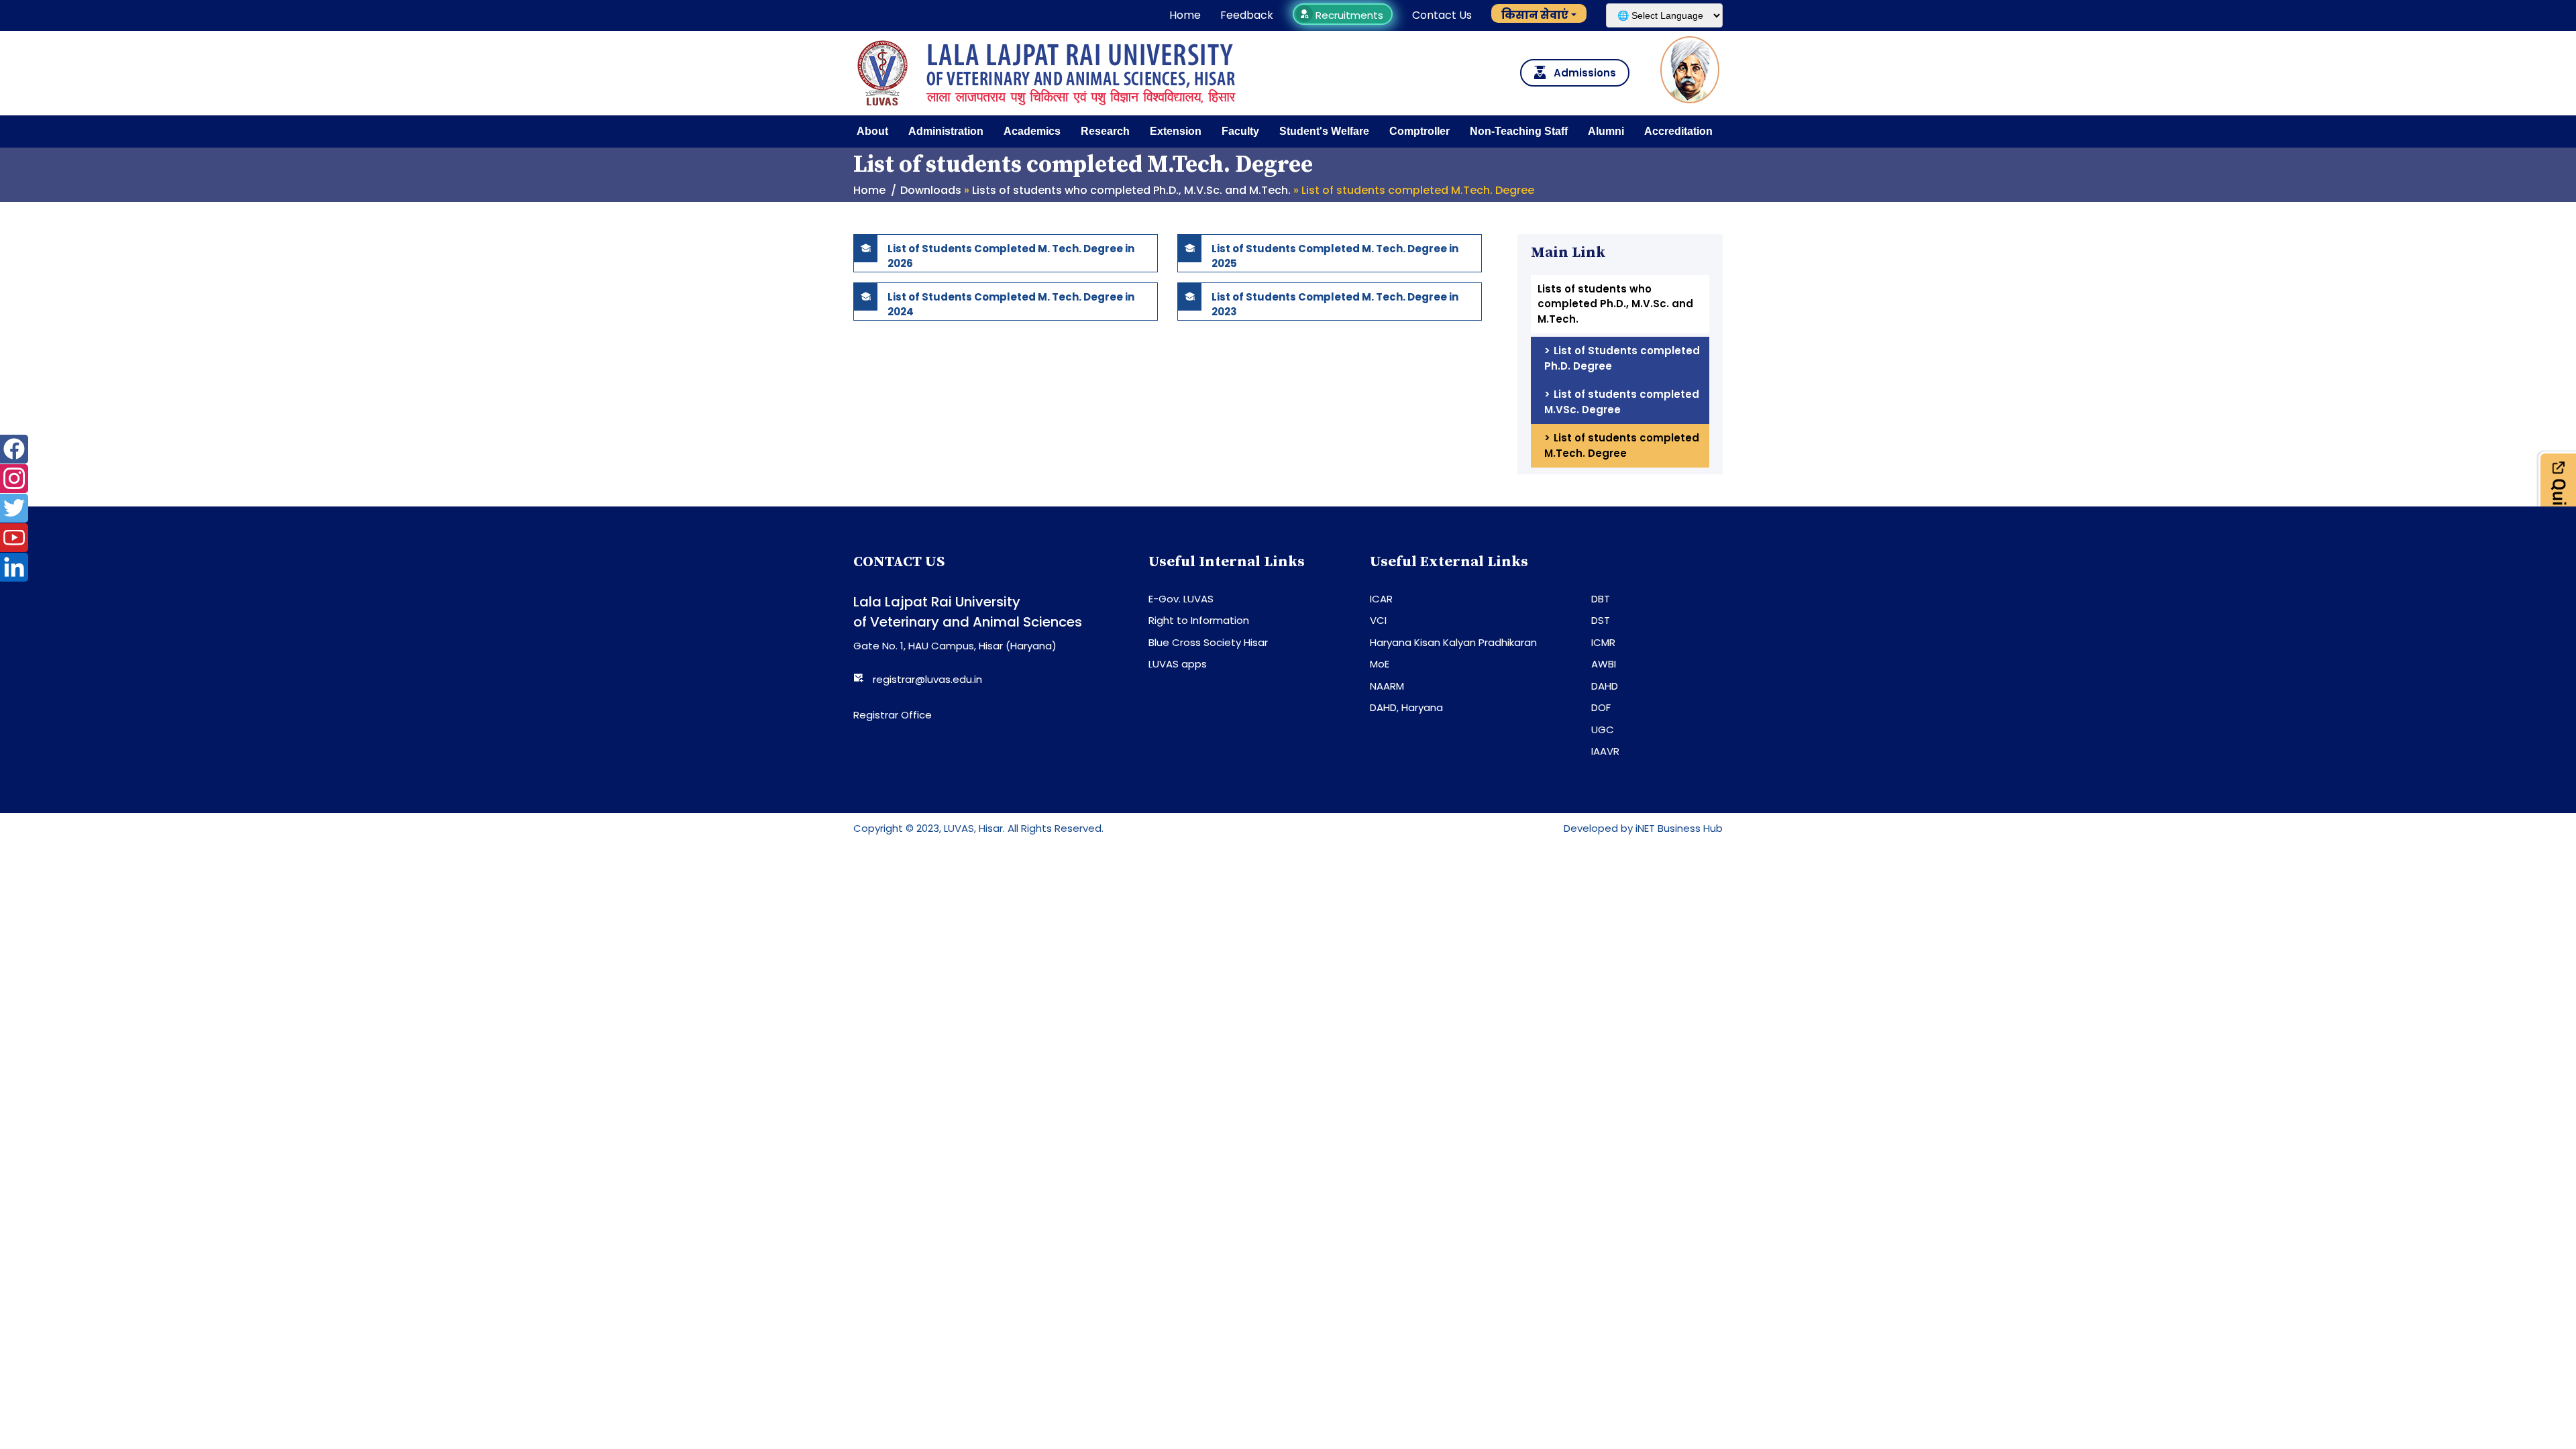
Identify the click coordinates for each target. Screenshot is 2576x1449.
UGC (1603, 730)
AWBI (1604, 664)
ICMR (1603, 642)
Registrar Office (893, 715)
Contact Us (1442, 15)
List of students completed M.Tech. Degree (1622, 445)
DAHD (1605, 686)
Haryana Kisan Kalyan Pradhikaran (1453, 642)
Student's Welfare (1324, 131)
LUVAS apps (1178, 664)
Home (1185, 15)
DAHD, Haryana (1406, 707)
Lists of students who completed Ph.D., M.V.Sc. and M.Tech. (1131, 190)
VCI (1378, 620)
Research (1105, 131)
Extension (1176, 131)
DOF (1601, 707)
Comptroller (1419, 131)
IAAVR (1605, 751)
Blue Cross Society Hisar (1208, 642)
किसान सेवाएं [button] (1535, 15)
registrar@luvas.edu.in (927, 679)
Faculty (1240, 131)
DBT (1601, 599)
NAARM (1387, 686)
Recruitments (1348, 15)
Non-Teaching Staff (1519, 131)
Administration (946, 131)
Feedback (1247, 15)
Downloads (931, 190)
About (872, 131)
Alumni (1606, 131)
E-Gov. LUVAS (1181, 599)
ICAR (1381, 599)
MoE (1380, 664)
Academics (1032, 131)
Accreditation (1678, 131)
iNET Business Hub (1679, 828)
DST (1601, 620)
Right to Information (1199, 620)
